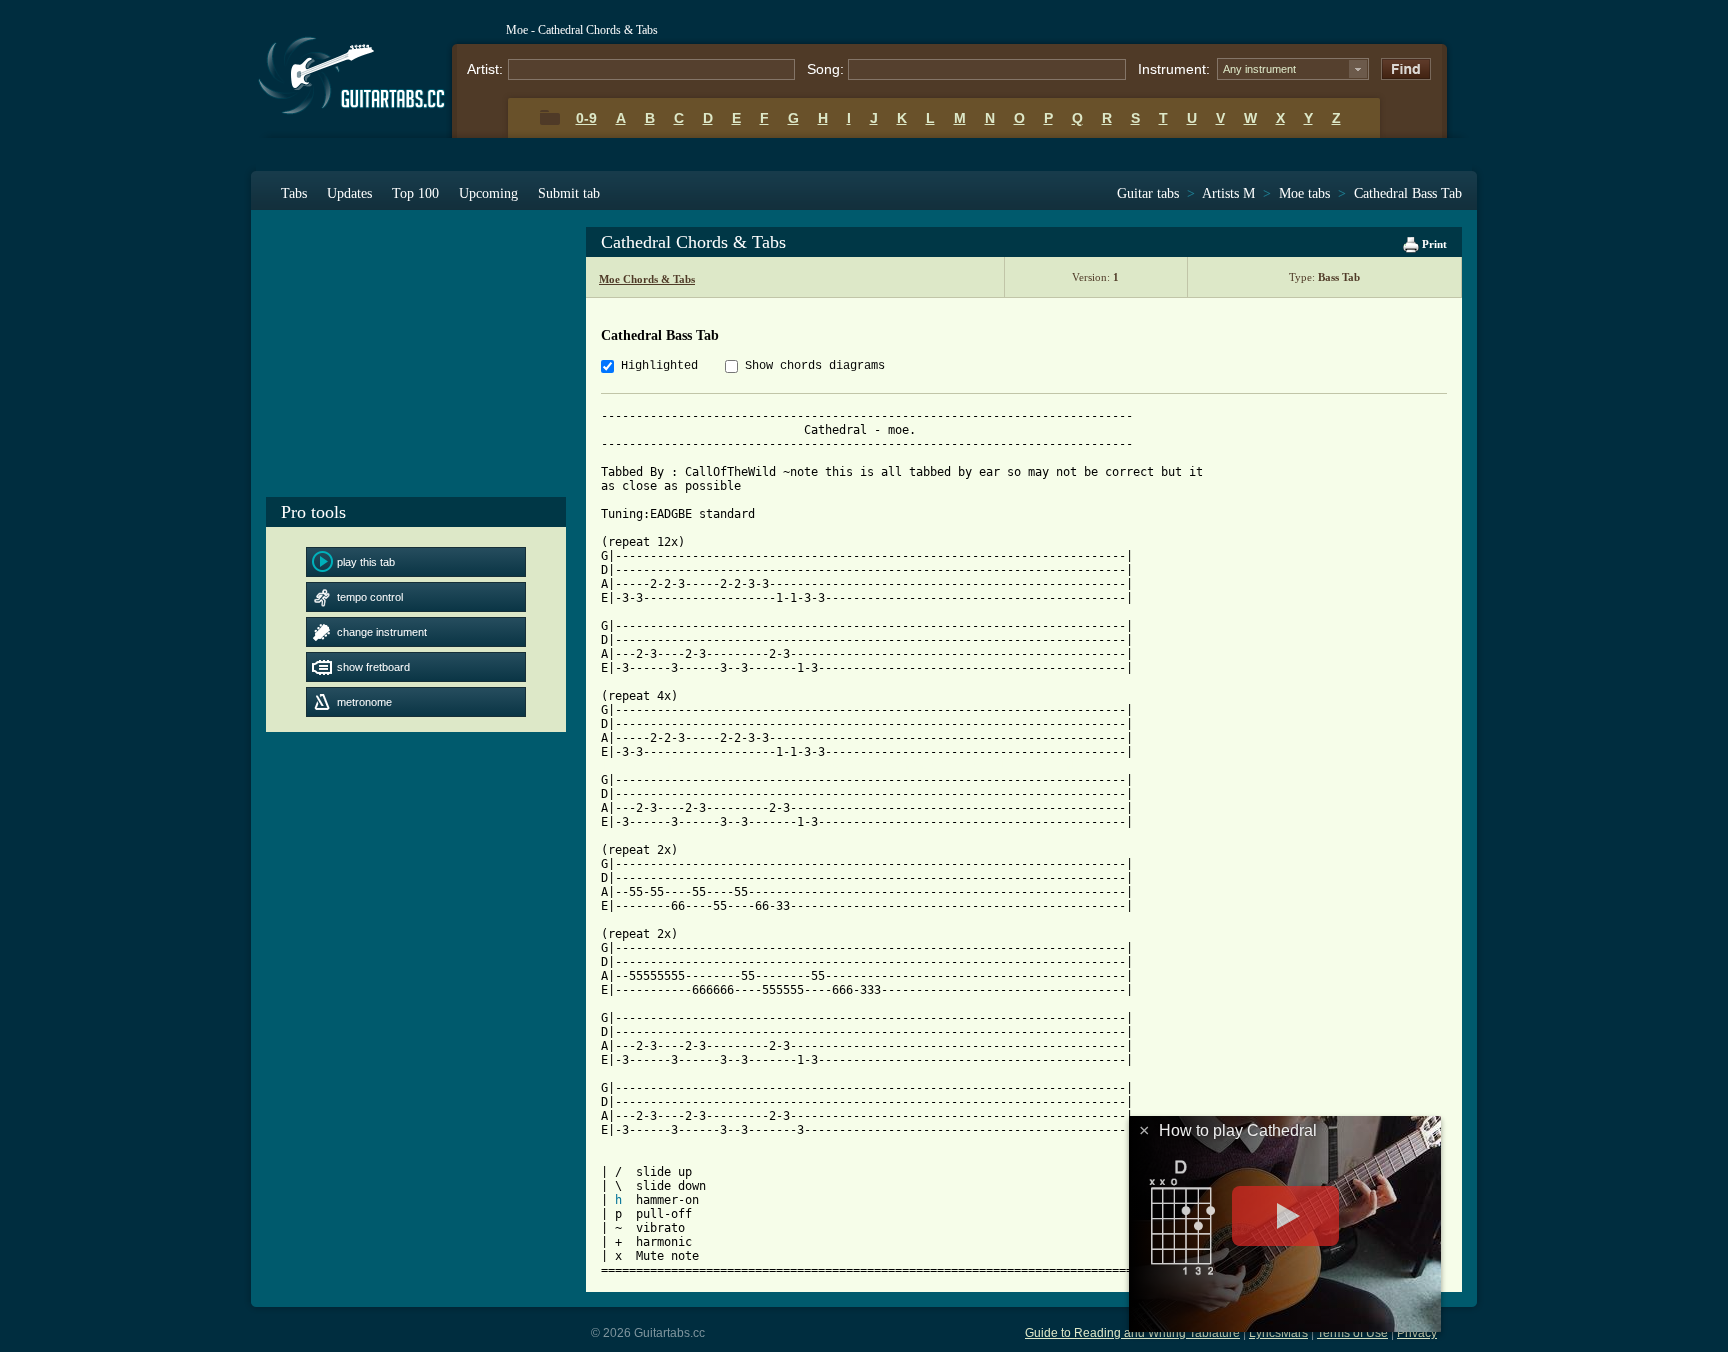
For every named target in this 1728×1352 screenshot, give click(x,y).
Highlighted (659, 366)
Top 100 (415, 193)
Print (1433, 244)
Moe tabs (1304, 193)
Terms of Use (1352, 1333)
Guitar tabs (1148, 193)
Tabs (294, 193)
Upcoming (488, 193)
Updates (349, 193)
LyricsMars (1278, 1333)
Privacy (1417, 1333)
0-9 (586, 118)
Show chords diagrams (815, 366)
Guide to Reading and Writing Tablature (1132, 1333)
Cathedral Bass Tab (1408, 193)
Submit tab (569, 193)
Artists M (1228, 193)
